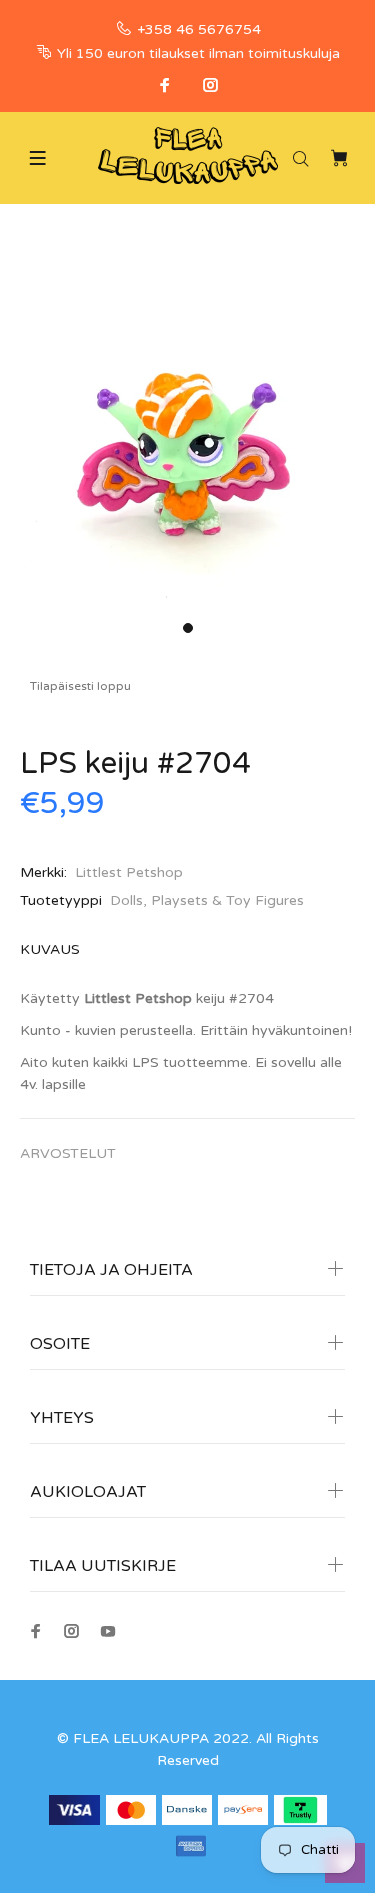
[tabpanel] (187, 424)
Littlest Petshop (129, 872)
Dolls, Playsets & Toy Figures (207, 900)
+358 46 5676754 (199, 29)
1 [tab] (188, 628)
